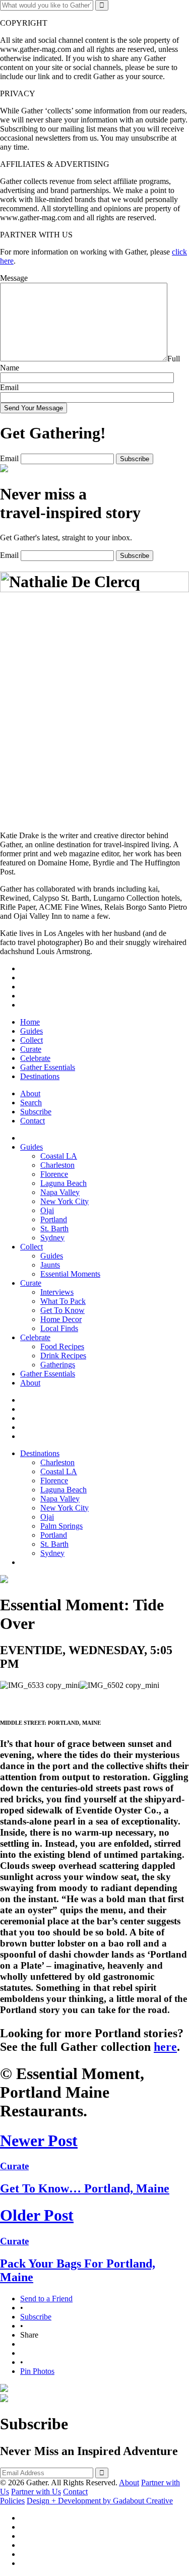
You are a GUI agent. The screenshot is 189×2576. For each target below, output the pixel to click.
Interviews (57, 1292)
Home (30, 1022)
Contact (33, 1121)
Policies (12, 2501)
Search (31, 1103)
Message (14, 278)
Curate (31, 1049)
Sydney (52, 1238)
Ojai (47, 1210)
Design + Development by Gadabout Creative (100, 2501)
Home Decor (61, 1319)
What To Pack (63, 1301)
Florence (54, 1174)
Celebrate (35, 1058)
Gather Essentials (48, 1067)
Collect (31, 1040)
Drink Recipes (63, 1356)
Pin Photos (37, 2371)
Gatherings (58, 1365)
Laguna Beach (64, 1183)
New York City (65, 1201)
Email (9, 387)
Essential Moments (70, 1274)
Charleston (57, 1165)
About (30, 1093)
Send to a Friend (46, 2299)
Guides (31, 1031)
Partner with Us (36, 2492)
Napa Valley (60, 1192)
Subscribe (36, 1112)
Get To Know (62, 1310)
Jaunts (50, 1265)
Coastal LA (59, 1156)
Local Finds (59, 1328)
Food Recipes (62, 1346)
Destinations (40, 1076)
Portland (54, 1219)
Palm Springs (61, 1526)
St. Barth (54, 1229)
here (165, 2047)
